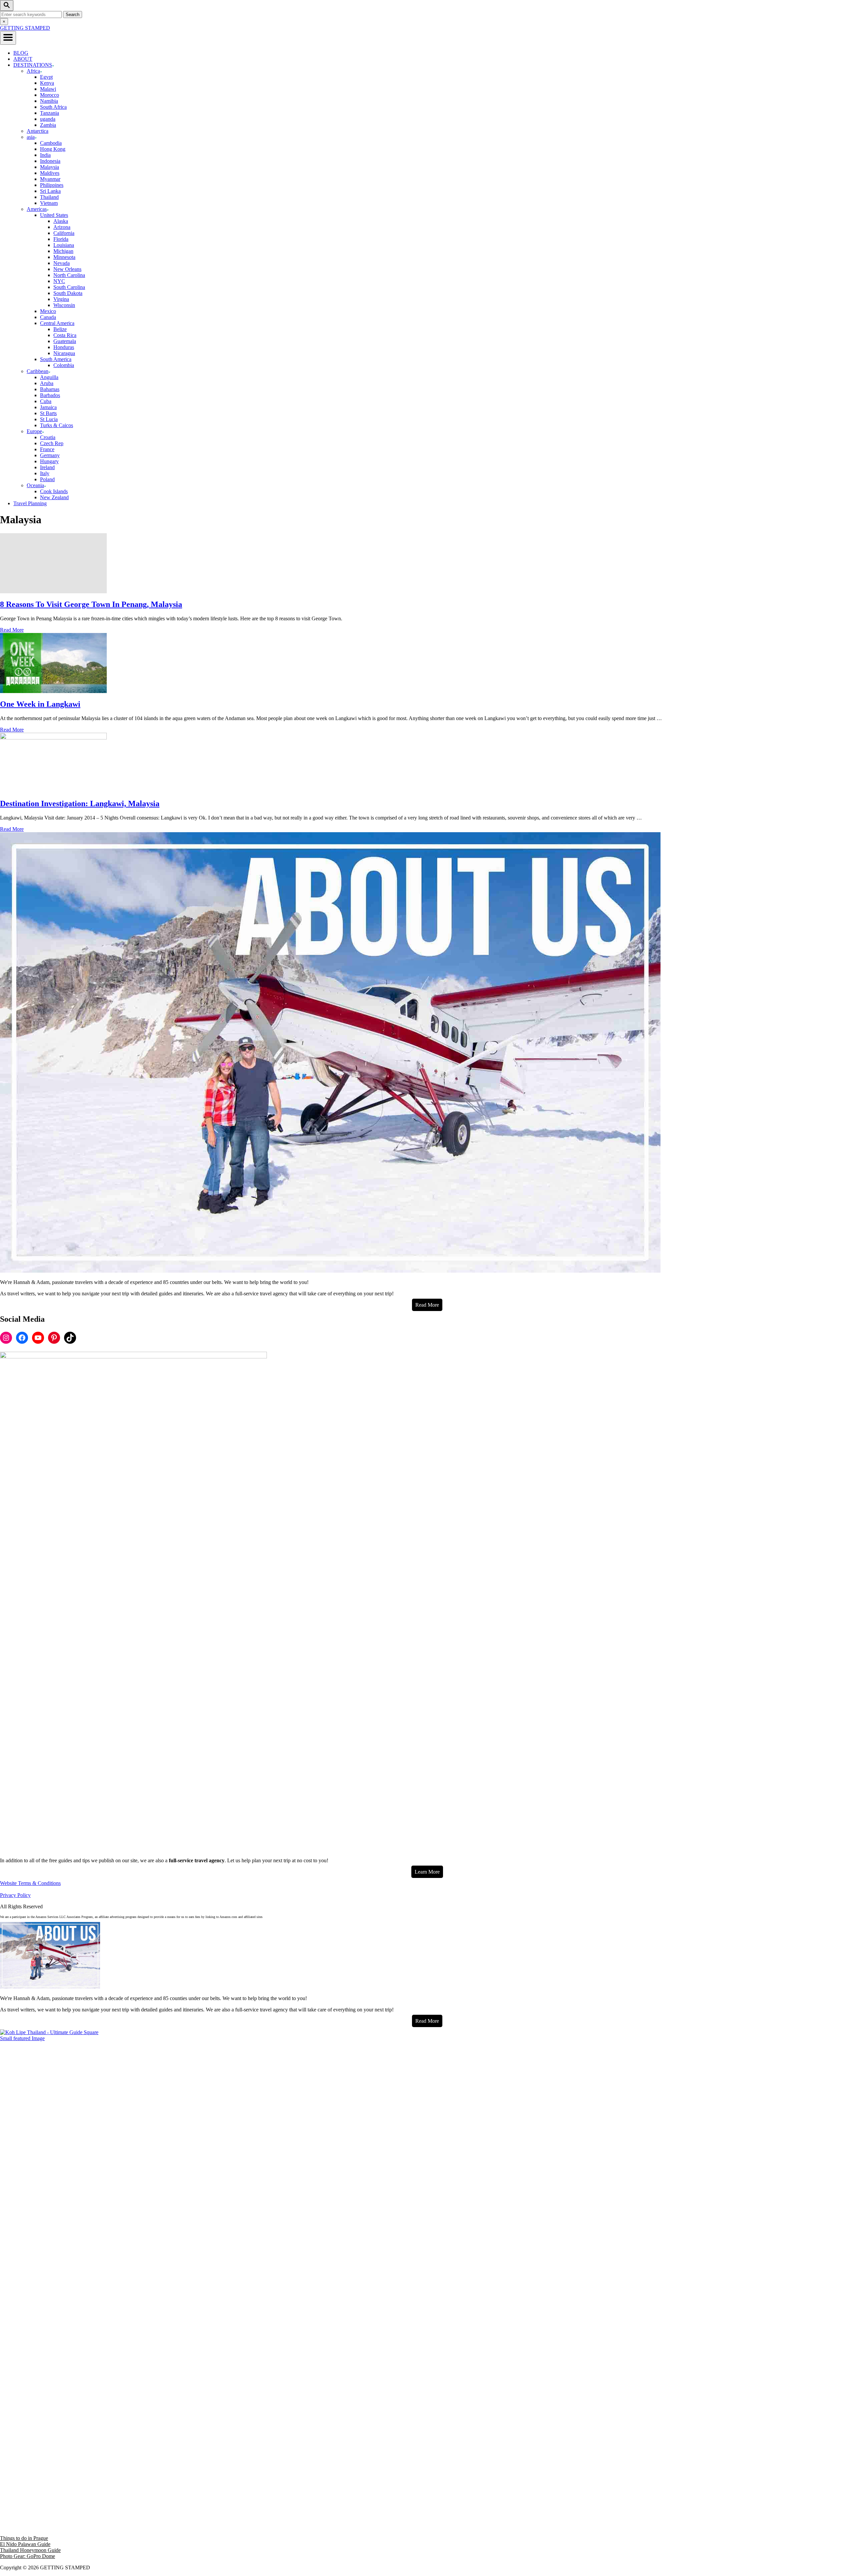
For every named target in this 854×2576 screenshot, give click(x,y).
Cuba (46, 401)
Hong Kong (53, 149)
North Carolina (69, 275)
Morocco (50, 95)
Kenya (47, 83)
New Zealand (54, 497)
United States (54, 215)
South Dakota (68, 293)
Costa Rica (65, 335)
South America (56, 359)
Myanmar (50, 179)
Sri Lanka (50, 191)
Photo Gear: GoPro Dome (28, 2556)
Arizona (62, 227)
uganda (48, 119)
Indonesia (50, 161)
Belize (60, 329)
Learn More (427, 1872)
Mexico (48, 311)
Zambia (48, 125)
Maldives (50, 173)
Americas (37, 209)
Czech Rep (52, 443)
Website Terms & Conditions (30, 1883)
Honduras (64, 347)
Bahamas (50, 389)
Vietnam (49, 203)
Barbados (50, 395)
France (47, 449)
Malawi (48, 89)
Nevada (62, 263)
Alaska (61, 221)
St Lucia (49, 419)
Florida (61, 239)
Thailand (49, 197)
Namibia (49, 101)
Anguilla (49, 377)
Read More (12, 630)
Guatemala (65, 341)
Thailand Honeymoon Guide (30, 2550)
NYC (59, 281)
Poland (47, 479)
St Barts (48, 413)
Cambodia (51, 143)
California (64, 233)
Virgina (61, 299)
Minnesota (64, 257)
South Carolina (69, 287)
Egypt (46, 77)
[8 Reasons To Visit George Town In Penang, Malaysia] (427, 563)
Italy (45, 473)
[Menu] (8, 38)
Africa (33, 71)
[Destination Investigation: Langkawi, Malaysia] (427, 763)
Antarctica (38, 131)
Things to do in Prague (24, 2538)
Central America (57, 323)
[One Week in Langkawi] (427, 663)
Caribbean (38, 371)
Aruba (47, 383)
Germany (50, 455)
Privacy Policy (15, 1895)
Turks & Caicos (57, 425)
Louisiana (64, 245)
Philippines (52, 185)
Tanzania (50, 113)
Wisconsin (64, 305)
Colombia (64, 365)
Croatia (48, 437)
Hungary (49, 461)
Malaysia (50, 167)
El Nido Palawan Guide (25, 2544)
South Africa (53, 107)
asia (31, 137)
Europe (34, 431)
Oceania (35, 485)
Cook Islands (54, 491)
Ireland (47, 467)
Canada (48, 317)
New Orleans (67, 269)
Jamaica (48, 407)
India (45, 155)
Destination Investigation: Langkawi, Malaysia (80, 803)
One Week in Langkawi (40, 704)
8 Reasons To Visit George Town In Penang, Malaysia (91, 604)
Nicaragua (64, 353)
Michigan (63, 251)
